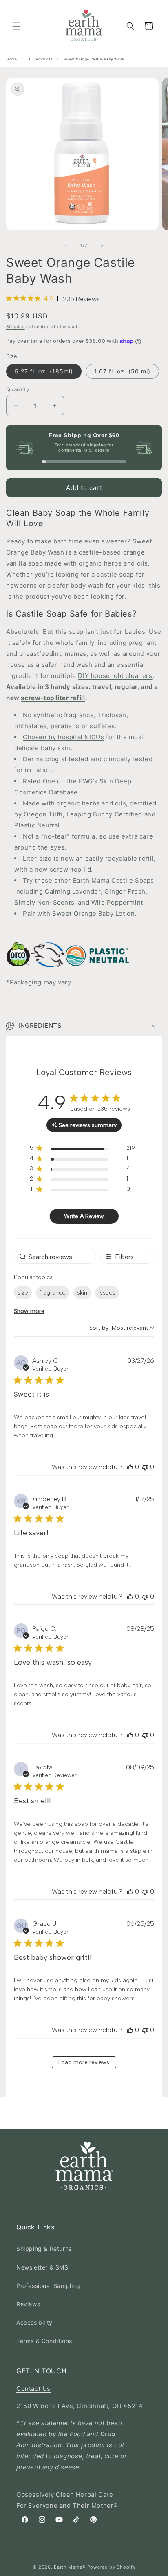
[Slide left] (66, 246)
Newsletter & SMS (42, 2267)
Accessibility (34, 2322)
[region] (82, 1150)
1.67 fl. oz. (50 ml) (122, 371)
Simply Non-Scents (44, 902)
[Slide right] (102, 246)
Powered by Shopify (112, 2567)
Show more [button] (29, 1311)
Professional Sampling (48, 2286)
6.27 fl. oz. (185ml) (44, 371)
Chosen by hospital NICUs (63, 737)
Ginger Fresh (125, 891)
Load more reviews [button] (84, 2062)
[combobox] (122, 1328)
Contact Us (33, 2389)
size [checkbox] (23, 1293)
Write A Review (84, 1216)
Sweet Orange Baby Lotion (93, 913)
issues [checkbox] (107, 1293)
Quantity (18, 389)
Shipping (15, 326)
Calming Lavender (73, 891)
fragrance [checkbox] (53, 1293)
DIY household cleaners (115, 676)
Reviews (28, 2304)
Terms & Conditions (44, 2341)
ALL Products (40, 59)
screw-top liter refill (53, 698)
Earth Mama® (70, 2567)
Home (12, 59)
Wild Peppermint (117, 902)
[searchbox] (55, 1257)
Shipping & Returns (44, 2248)
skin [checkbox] (82, 1293)
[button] (16, 26)
